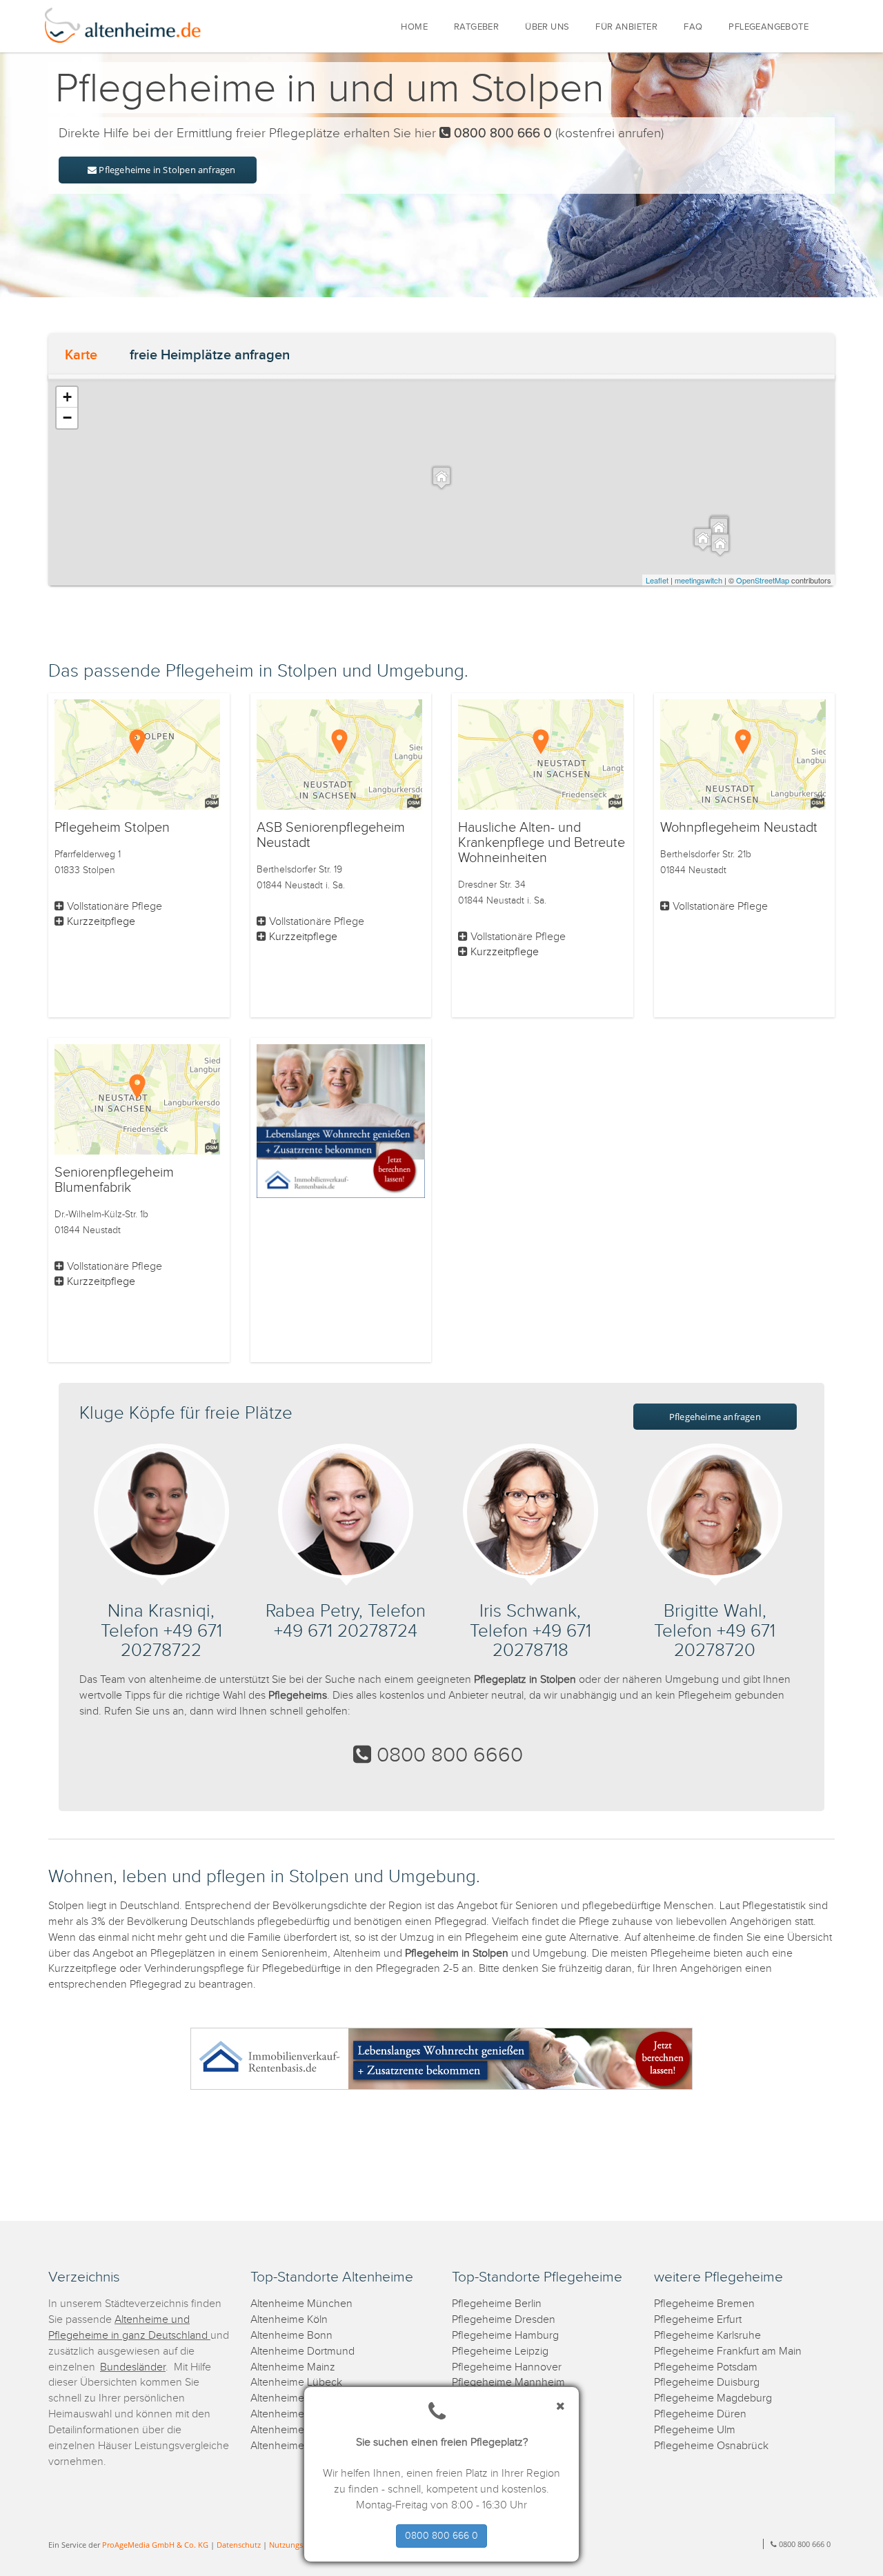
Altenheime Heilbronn (302, 2446)
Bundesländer (133, 2367)
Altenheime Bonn (291, 2336)
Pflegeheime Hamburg (505, 2336)
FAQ (693, 27)
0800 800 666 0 (441, 2536)
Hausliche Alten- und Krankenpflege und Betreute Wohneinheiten (542, 843)
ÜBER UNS (547, 27)
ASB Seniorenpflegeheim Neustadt (331, 835)
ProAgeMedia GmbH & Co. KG (155, 2545)
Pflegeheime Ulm (695, 2430)
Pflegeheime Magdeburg (713, 2398)
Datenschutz (239, 2545)
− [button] (67, 418)
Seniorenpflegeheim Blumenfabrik (114, 1180)
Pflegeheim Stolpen (112, 828)
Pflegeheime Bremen (704, 2304)
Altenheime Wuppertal (303, 2398)
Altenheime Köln (289, 2320)
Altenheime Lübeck (296, 2383)
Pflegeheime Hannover (507, 2367)
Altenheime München (301, 2304)
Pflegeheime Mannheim (508, 2383)
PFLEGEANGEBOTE (768, 27)
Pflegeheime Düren (700, 2414)
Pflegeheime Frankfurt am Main (728, 2352)
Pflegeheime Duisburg (707, 2383)
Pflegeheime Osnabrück (711, 2446)
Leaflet (657, 580)
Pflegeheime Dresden (504, 2320)
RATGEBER (476, 27)
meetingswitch (698, 580)
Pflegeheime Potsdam (706, 2367)
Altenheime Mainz (293, 2367)
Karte (81, 355)
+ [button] (67, 397)
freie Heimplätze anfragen (210, 355)
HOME (414, 27)
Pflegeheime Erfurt (698, 2320)
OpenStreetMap (763, 580)
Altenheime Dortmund (302, 2352)
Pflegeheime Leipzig (500, 2352)
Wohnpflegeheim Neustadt (739, 828)
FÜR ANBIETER (626, 27)
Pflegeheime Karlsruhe (707, 2336)
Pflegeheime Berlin (497, 2304)
